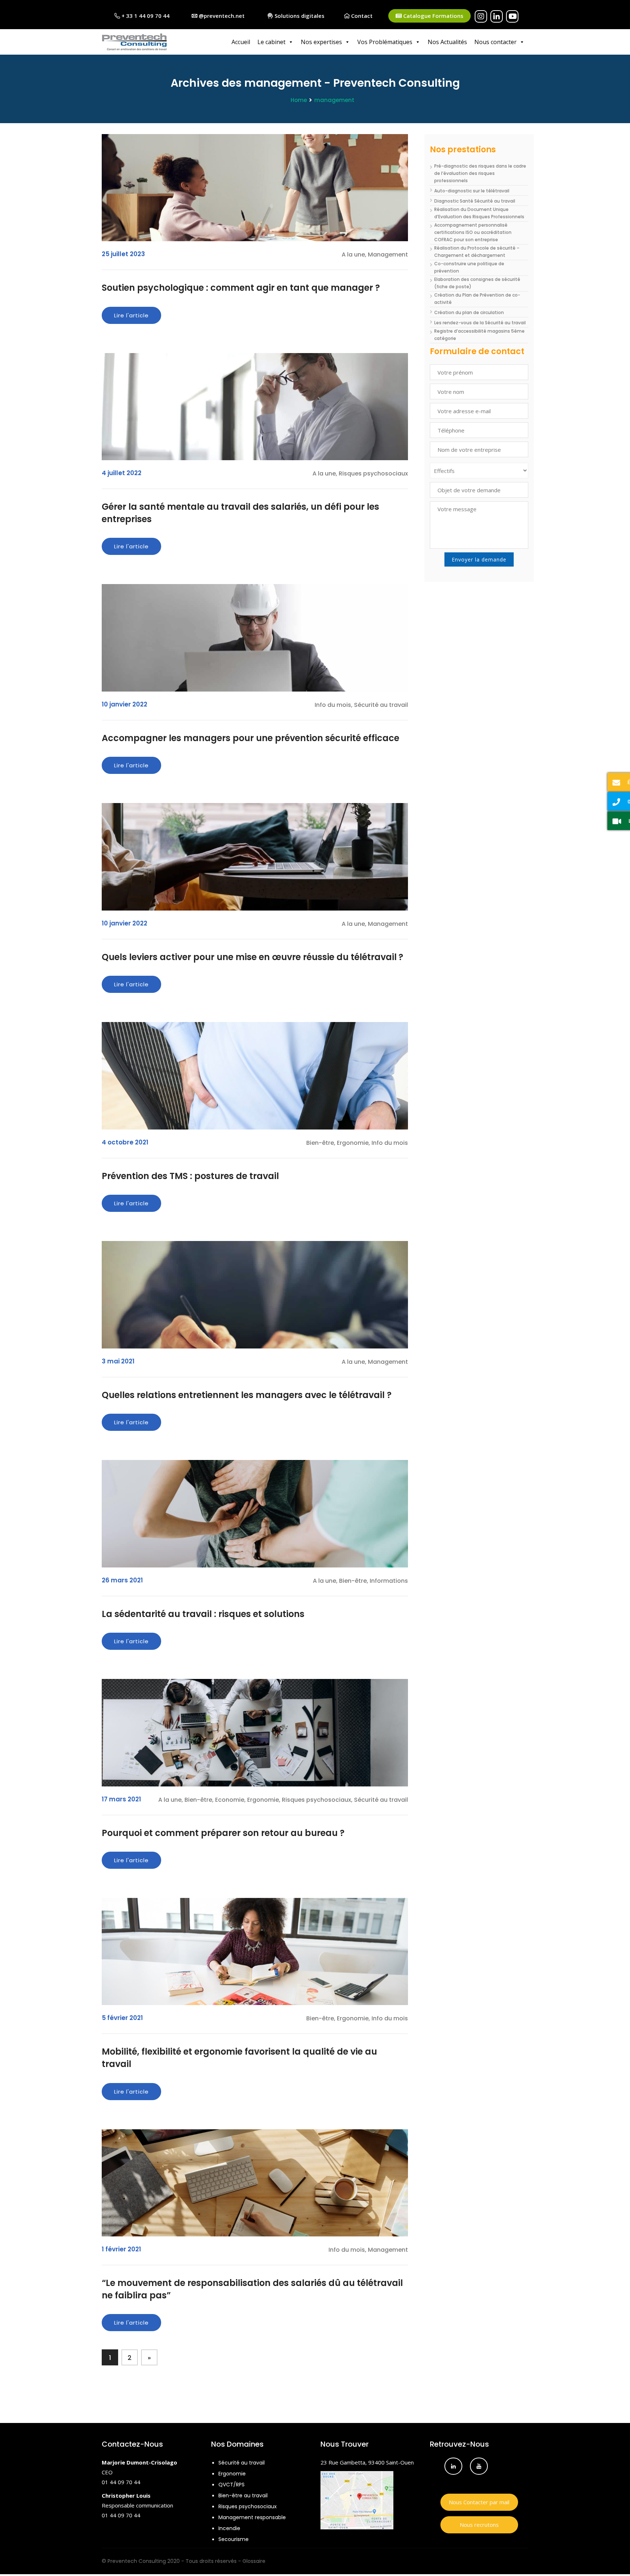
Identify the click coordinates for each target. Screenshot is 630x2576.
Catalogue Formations (433, 16)
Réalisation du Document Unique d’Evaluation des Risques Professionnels (479, 213)
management (334, 100)
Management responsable (252, 2517)
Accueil (241, 42)
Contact (361, 16)
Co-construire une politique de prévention (469, 267)
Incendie (229, 2528)
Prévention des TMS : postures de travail (190, 1176)
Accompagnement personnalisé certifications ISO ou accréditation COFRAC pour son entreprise (473, 232)
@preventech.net (221, 16)
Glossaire (254, 2561)
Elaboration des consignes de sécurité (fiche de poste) (477, 283)
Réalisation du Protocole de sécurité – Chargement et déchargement (477, 252)
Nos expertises (321, 42)
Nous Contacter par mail (479, 2502)
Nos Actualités (447, 42)
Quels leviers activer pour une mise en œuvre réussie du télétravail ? (252, 957)
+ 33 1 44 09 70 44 (145, 16)
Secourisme (234, 2539)
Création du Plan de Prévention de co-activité (477, 299)
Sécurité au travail (242, 2463)
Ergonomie (232, 2474)
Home (299, 100)
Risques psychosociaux (248, 2506)
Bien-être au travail (243, 2495)
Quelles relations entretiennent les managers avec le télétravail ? (247, 1395)
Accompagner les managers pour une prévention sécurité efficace (250, 738)
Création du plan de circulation (469, 312)
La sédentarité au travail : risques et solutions (203, 1614)
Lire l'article (131, 315)
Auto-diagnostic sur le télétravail (472, 191)
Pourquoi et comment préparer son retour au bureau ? (223, 1833)
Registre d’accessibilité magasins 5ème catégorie (479, 335)
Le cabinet (271, 42)
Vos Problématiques (385, 42)
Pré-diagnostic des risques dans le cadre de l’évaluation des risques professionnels (480, 173)
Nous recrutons (479, 2525)
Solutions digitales (299, 16)
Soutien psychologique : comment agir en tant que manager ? (241, 288)
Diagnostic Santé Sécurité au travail (475, 201)
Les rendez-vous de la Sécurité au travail (480, 323)
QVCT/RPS (232, 2485)
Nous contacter (495, 42)
